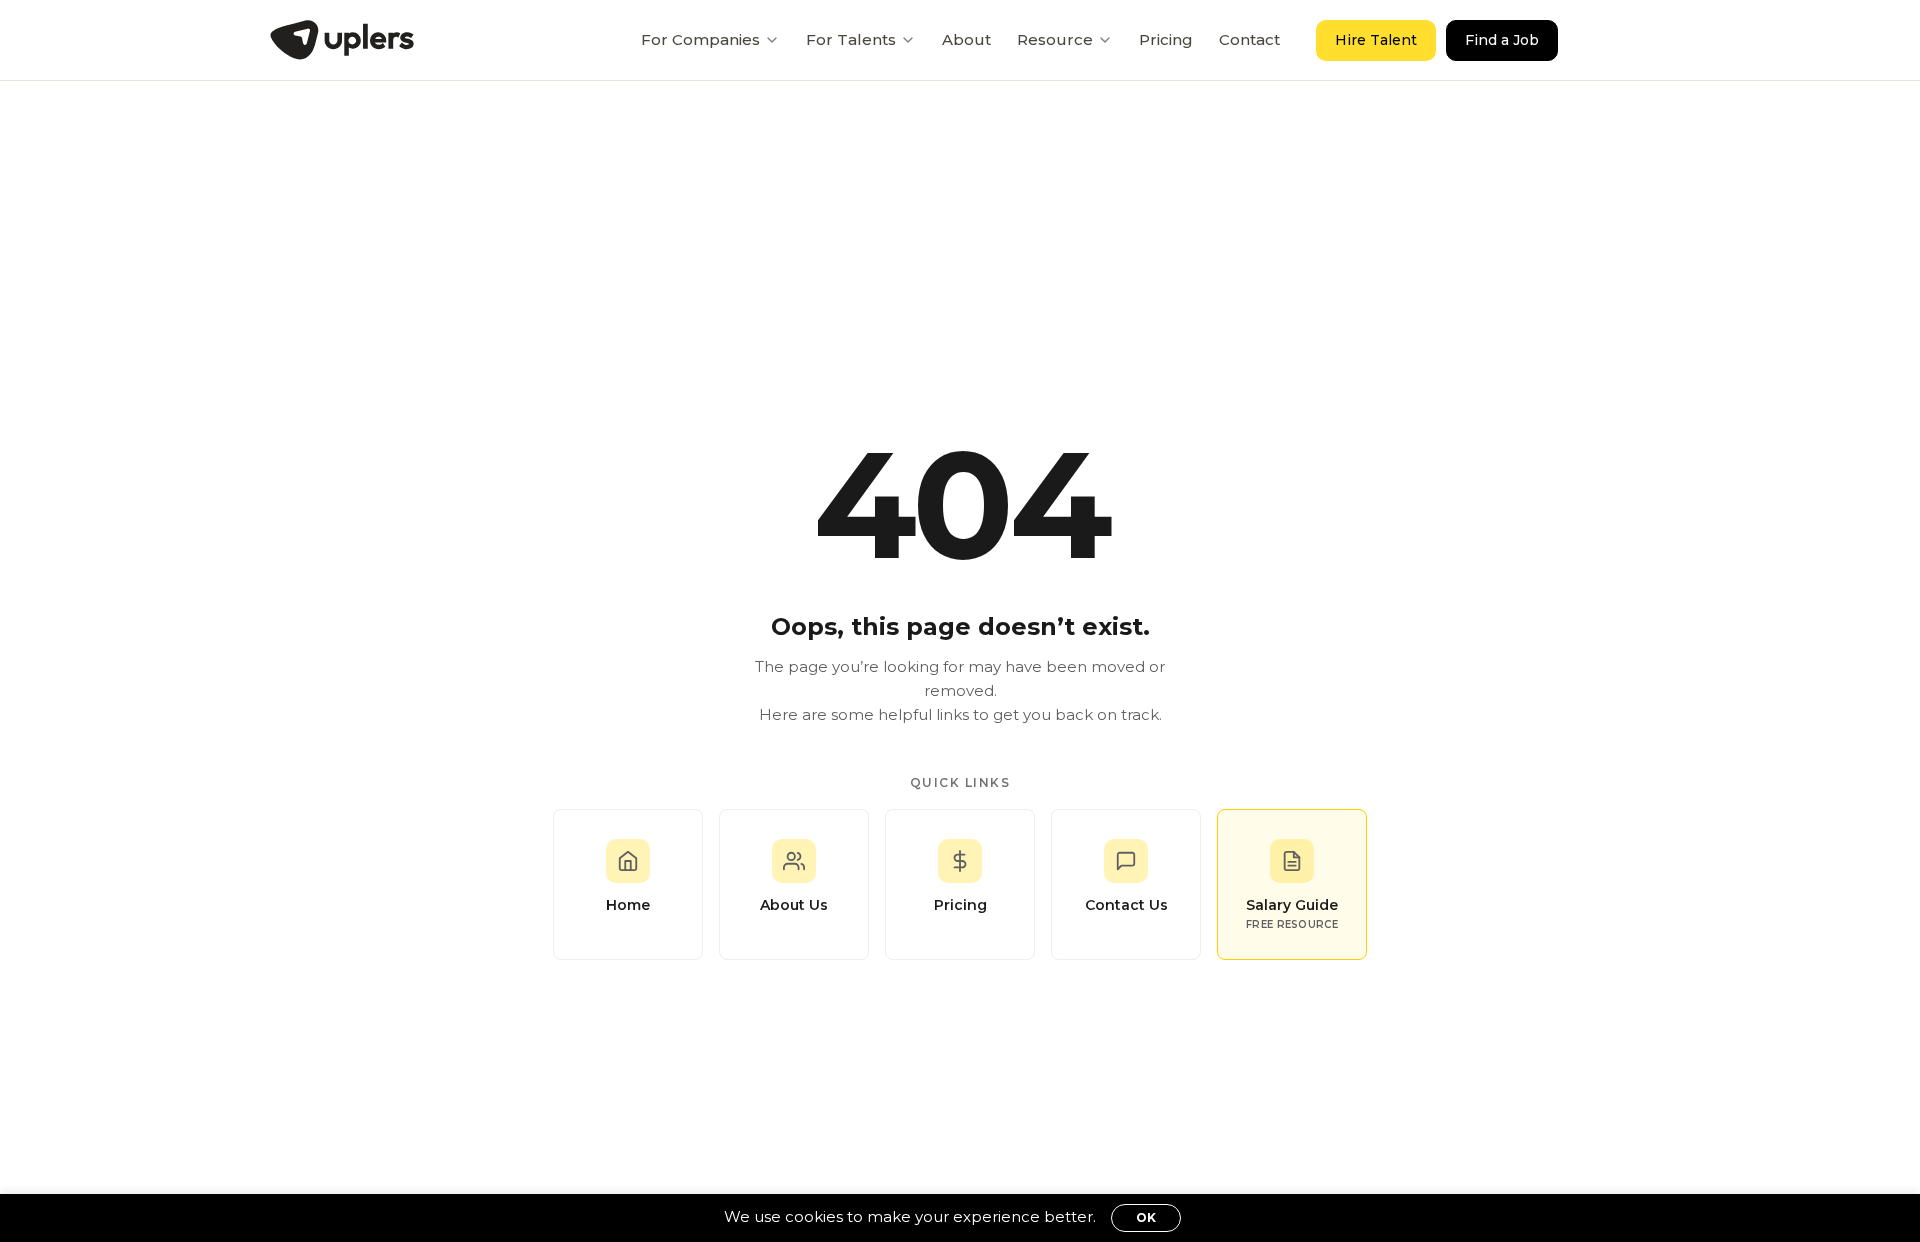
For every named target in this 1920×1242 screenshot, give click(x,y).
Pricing (1166, 39)
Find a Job (1502, 40)
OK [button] (1146, 1217)
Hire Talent (1376, 40)
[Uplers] (342, 40)
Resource (1055, 39)
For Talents (851, 39)
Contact (1249, 39)
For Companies (700, 39)
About (966, 39)
